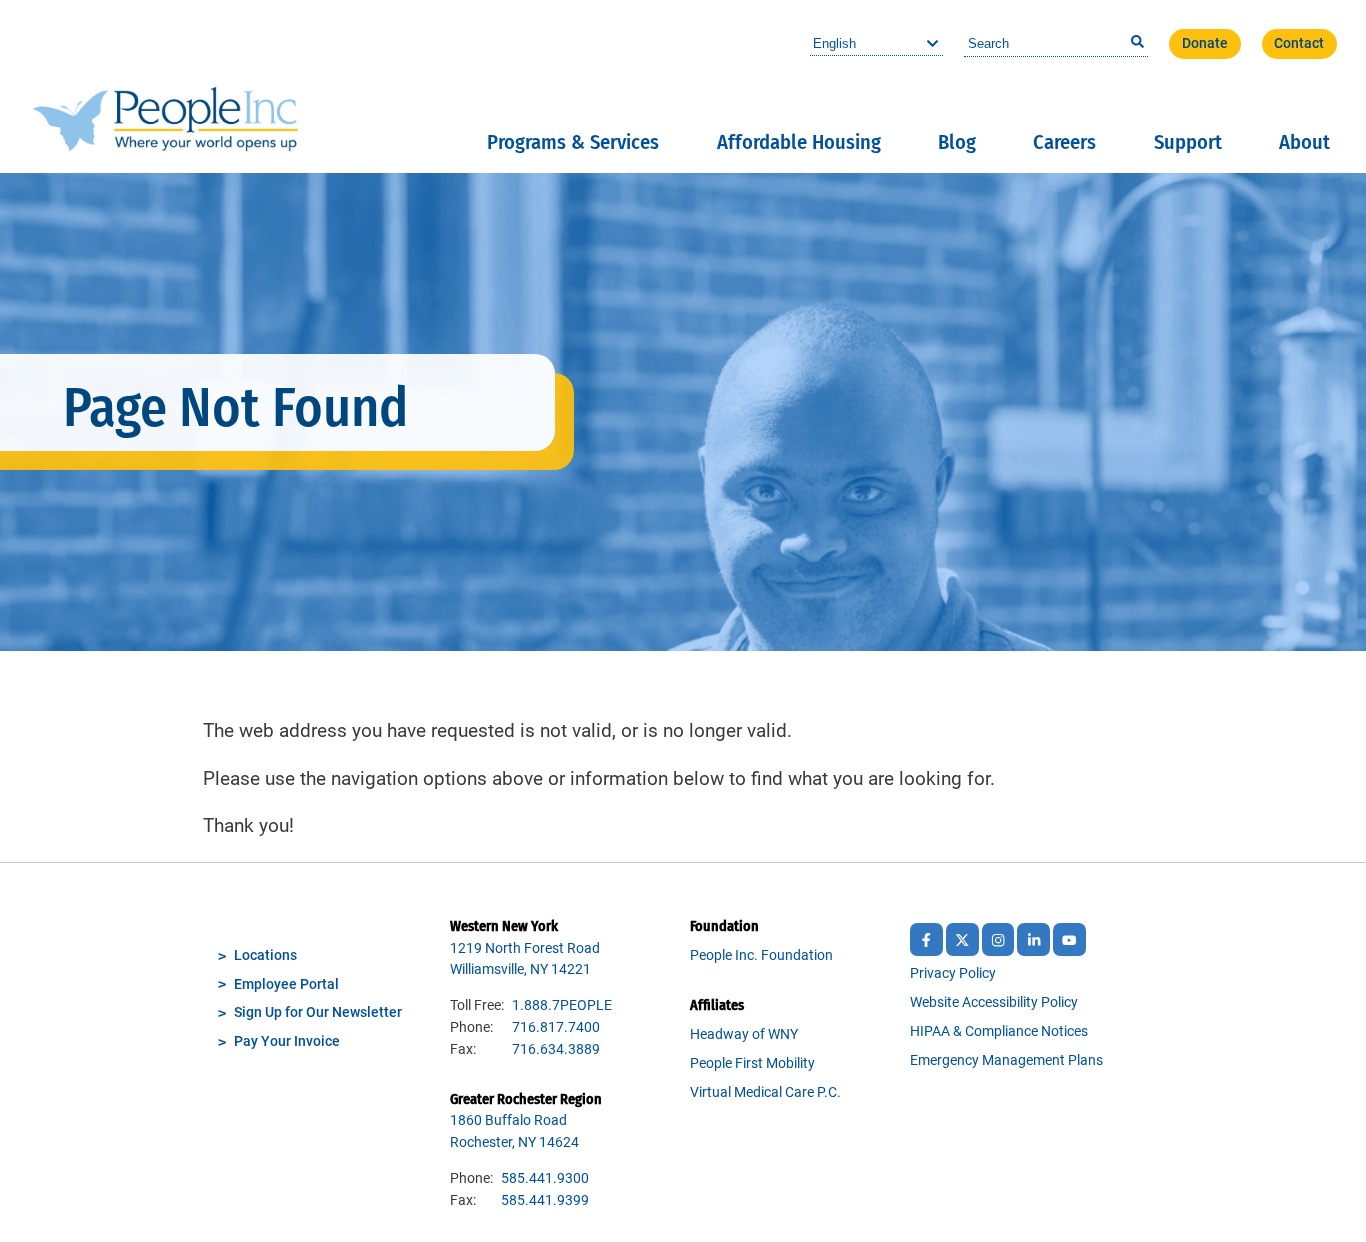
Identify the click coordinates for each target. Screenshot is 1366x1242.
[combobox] (1056, 44)
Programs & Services (573, 142)
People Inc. (165, 87)
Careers (1064, 142)
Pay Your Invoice (287, 1041)
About (1304, 142)
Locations (265, 955)
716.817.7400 (556, 1027)
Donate (1205, 43)
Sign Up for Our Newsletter (318, 1012)
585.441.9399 (545, 1200)
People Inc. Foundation (761, 955)
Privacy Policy (953, 973)
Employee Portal (286, 984)
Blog (957, 142)
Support (1188, 142)
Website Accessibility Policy (994, 1002)
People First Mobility (752, 1063)
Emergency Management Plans (1006, 1060)
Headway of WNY (744, 1034)
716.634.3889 (556, 1049)
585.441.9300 (545, 1178)
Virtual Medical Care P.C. (765, 1092)
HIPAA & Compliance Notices (999, 1031)
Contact (1299, 43)
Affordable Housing (799, 142)
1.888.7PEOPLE (562, 1005)
